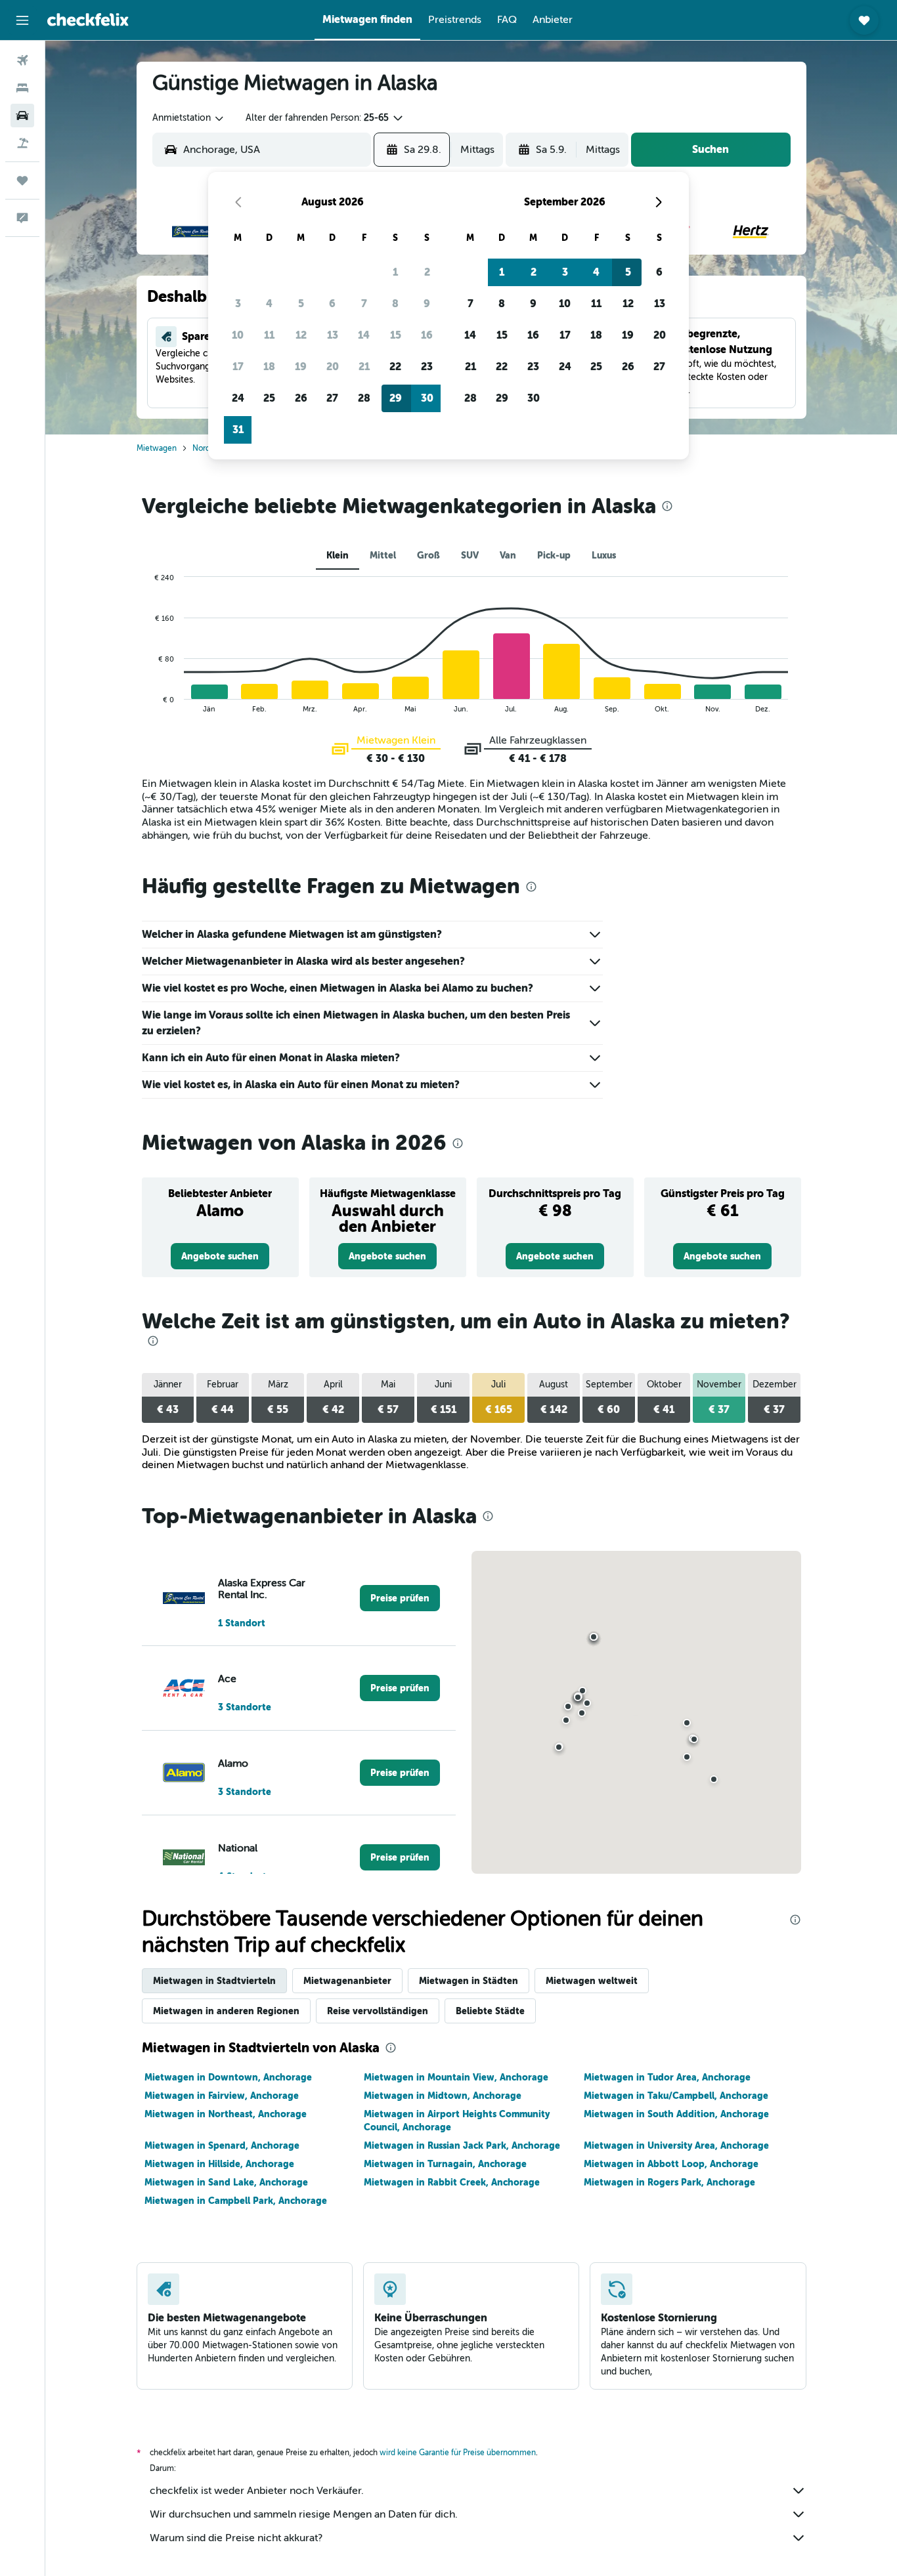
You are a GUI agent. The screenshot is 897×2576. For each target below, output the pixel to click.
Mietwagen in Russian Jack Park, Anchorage (462, 2145)
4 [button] (269, 304)
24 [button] (238, 398)
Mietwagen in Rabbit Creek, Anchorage (452, 2182)
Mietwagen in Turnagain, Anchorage (445, 2164)
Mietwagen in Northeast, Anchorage (226, 2114)
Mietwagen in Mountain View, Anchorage (456, 2077)
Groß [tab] (428, 555)
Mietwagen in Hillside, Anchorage (219, 2164)
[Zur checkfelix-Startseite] (88, 20)
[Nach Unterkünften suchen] (22, 88)
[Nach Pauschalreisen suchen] (22, 143)
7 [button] (364, 304)
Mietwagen (157, 448)
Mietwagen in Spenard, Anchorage (222, 2145)
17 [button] (238, 367)
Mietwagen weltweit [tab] (592, 1981)
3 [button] (238, 304)
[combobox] (189, 118)
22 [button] (395, 367)
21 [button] (364, 367)
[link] (220, 1256)
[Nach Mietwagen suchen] (22, 116)
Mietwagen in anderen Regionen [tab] (226, 2011)
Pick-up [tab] (554, 555)
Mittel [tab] (383, 555)
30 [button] (427, 398)
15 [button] (396, 335)
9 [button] (427, 304)
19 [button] (301, 367)
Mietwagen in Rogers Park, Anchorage (669, 2182)
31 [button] (238, 430)
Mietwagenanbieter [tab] (347, 1981)
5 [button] (301, 304)
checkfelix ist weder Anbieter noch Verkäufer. (257, 2491)
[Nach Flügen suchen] (22, 60)
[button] (22, 20)
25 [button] (269, 398)
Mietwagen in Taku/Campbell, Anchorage (676, 2096)
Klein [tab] (338, 555)
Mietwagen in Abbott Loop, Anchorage (671, 2164)
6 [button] (332, 304)
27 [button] (332, 398)
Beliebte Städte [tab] (490, 2011)
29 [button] (396, 398)
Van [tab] (508, 555)
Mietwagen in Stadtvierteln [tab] (214, 1981)
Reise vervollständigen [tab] (378, 2011)
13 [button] (333, 335)
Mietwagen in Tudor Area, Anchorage (667, 2077)
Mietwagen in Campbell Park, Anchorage (236, 2201)
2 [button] (427, 272)
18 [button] (269, 367)
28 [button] (364, 398)
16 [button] (427, 335)
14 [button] (364, 335)
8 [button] (395, 304)
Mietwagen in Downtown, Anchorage (228, 2077)
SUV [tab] (470, 555)
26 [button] (301, 398)
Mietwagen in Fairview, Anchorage (222, 2096)
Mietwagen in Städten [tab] (469, 1981)
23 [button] (427, 367)
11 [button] (269, 335)
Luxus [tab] (604, 555)
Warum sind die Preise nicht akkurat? (236, 2538)
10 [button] (238, 335)
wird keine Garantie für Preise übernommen (458, 2453)
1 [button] (395, 272)
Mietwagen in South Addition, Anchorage (676, 2114)
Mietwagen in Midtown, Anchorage (443, 2096)
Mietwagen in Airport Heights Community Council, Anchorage (457, 2121)
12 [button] (301, 335)
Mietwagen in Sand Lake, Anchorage (226, 2182)
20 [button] (333, 367)
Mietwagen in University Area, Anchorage (676, 2145)
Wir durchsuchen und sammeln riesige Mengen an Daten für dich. (304, 2514)
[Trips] (22, 180)
